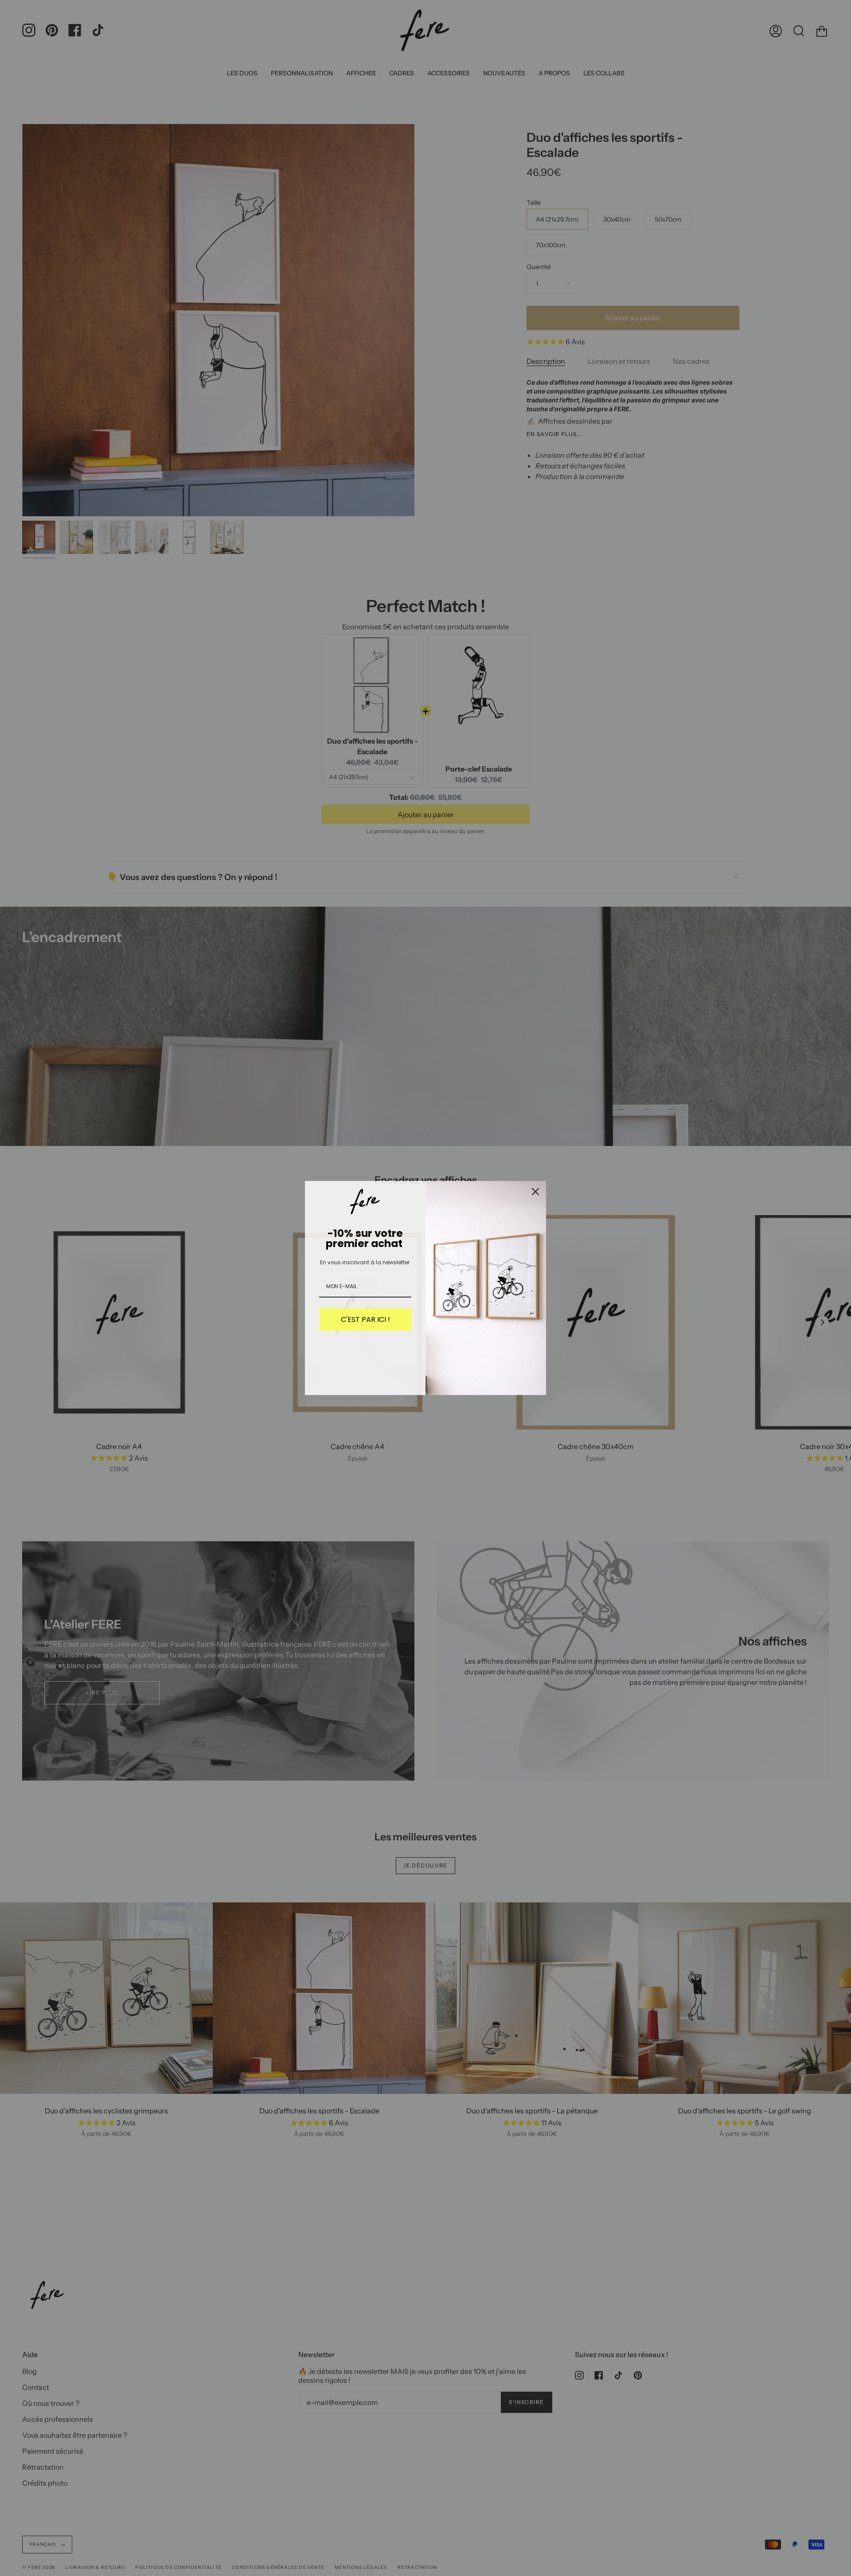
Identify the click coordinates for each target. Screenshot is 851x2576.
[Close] (535, 1192)
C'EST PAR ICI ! (365, 1319)
